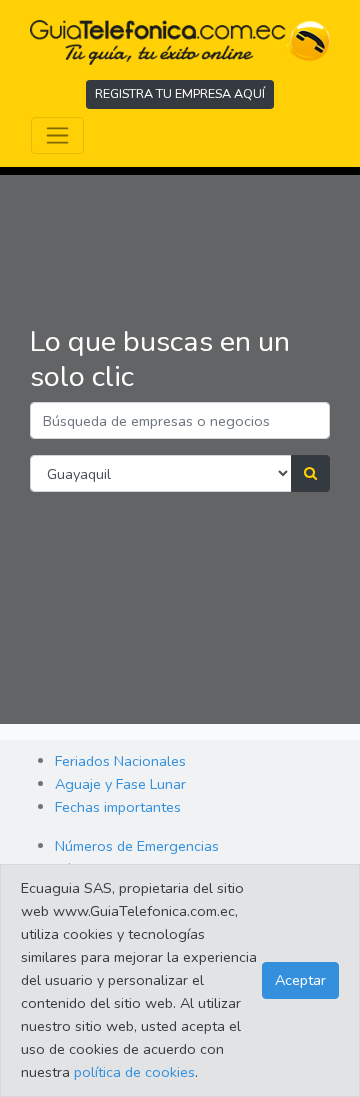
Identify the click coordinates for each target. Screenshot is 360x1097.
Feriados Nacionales (120, 761)
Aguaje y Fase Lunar (120, 784)
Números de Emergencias (137, 846)
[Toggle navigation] (57, 135)
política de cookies (134, 1072)
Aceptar (300, 980)
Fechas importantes (118, 807)
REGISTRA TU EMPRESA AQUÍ (180, 93)
